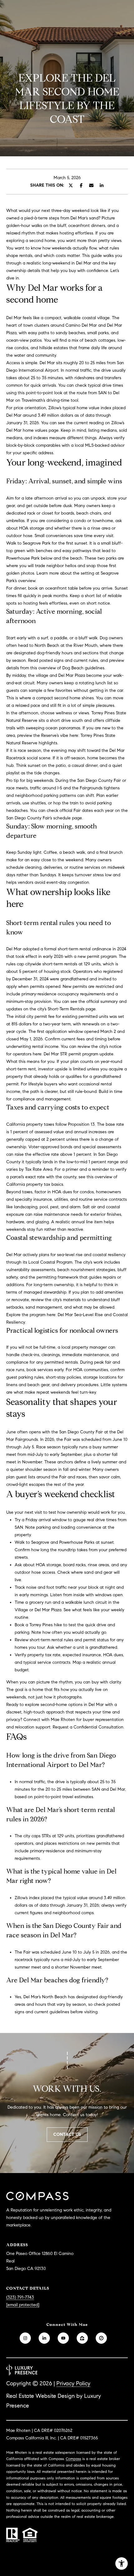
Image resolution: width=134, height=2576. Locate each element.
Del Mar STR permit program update (79, 1054)
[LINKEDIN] (44, 2338)
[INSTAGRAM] (25, 2338)
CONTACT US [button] (67, 2134)
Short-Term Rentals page (72, 1009)
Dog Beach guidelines (83, 668)
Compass (73, 2459)
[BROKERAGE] (101, 2338)
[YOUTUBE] (63, 2338)
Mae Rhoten (63, 1720)
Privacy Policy (73, 2383)
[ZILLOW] (82, 2338)
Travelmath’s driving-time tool (50, 400)
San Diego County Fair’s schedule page (44, 818)
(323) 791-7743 (20, 2297)
